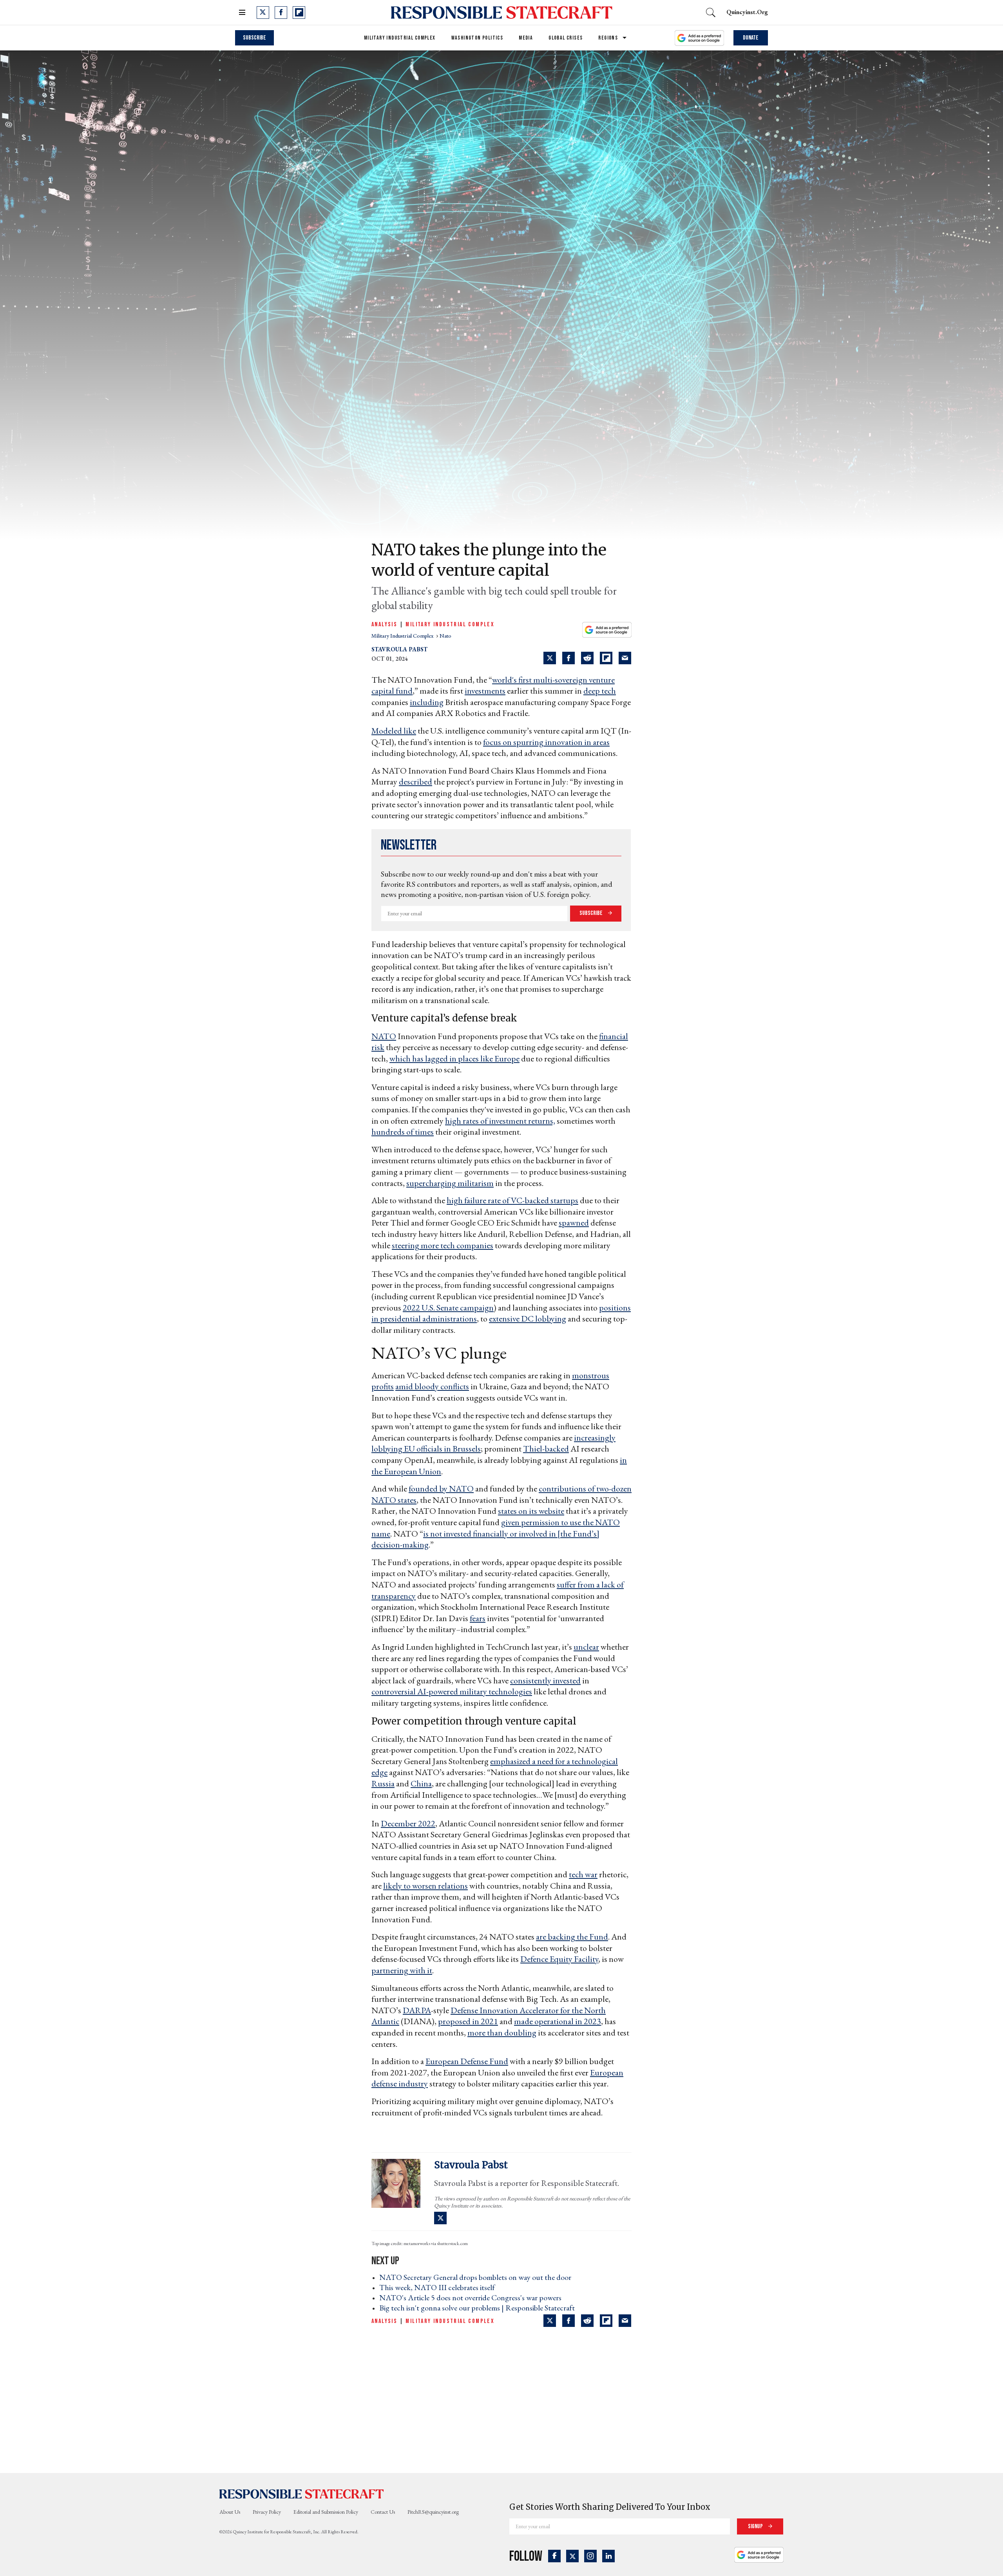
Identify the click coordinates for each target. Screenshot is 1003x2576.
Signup (756, 2526)
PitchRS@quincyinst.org (433, 2512)
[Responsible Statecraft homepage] (302, 2493)
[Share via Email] (625, 658)
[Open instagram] (590, 2556)
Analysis (384, 625)
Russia (383, 1783)
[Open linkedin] (608, 2556)
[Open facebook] (281, 13)
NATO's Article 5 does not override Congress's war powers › (473, 2298)
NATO (384, 1036)
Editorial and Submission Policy (326, 2512)
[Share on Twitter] (550, 658)
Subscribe (254, 38)
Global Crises (566, 38)
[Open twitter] (263, 13)
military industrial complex (403, 636)
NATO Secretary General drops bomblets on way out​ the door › (478, 2277)
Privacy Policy (267, 2512)
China (421, 1783)
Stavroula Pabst (399, 649)
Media (526, 38)
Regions (608, 38)
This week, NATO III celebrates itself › (439, 2287)
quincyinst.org (747, 12)
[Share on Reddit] (587, 658)
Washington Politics (477, 38)
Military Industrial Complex (400, 38)
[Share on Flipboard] (606, 658)
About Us (230, 2512)
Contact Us (383, 2512)
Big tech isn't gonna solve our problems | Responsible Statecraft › (479, 2308)
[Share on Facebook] (568, 658)
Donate (751, 38)
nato (445, 636)
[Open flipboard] (299, 13)
